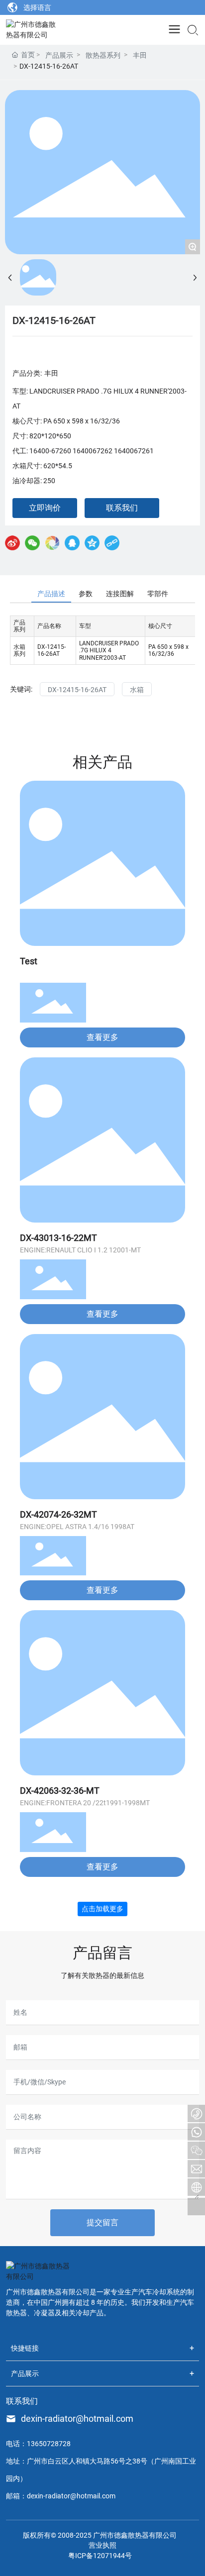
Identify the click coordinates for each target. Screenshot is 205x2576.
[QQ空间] (92, 543)
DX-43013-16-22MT (58, 1238)
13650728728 (49, 2444)
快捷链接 (25, 2348)
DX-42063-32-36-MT (60, 1791)
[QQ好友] (72, 543)
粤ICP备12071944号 (100, 2556)
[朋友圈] (52, 543)
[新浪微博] (12, 543)
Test (29, 961)
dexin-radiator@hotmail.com (77, 2419)
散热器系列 (103, 55)
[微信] (32, 543)
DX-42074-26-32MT (58, 1514)
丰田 (140, 55)
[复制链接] (112, 543)
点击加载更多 (102, 1909)
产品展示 (59, 55)
